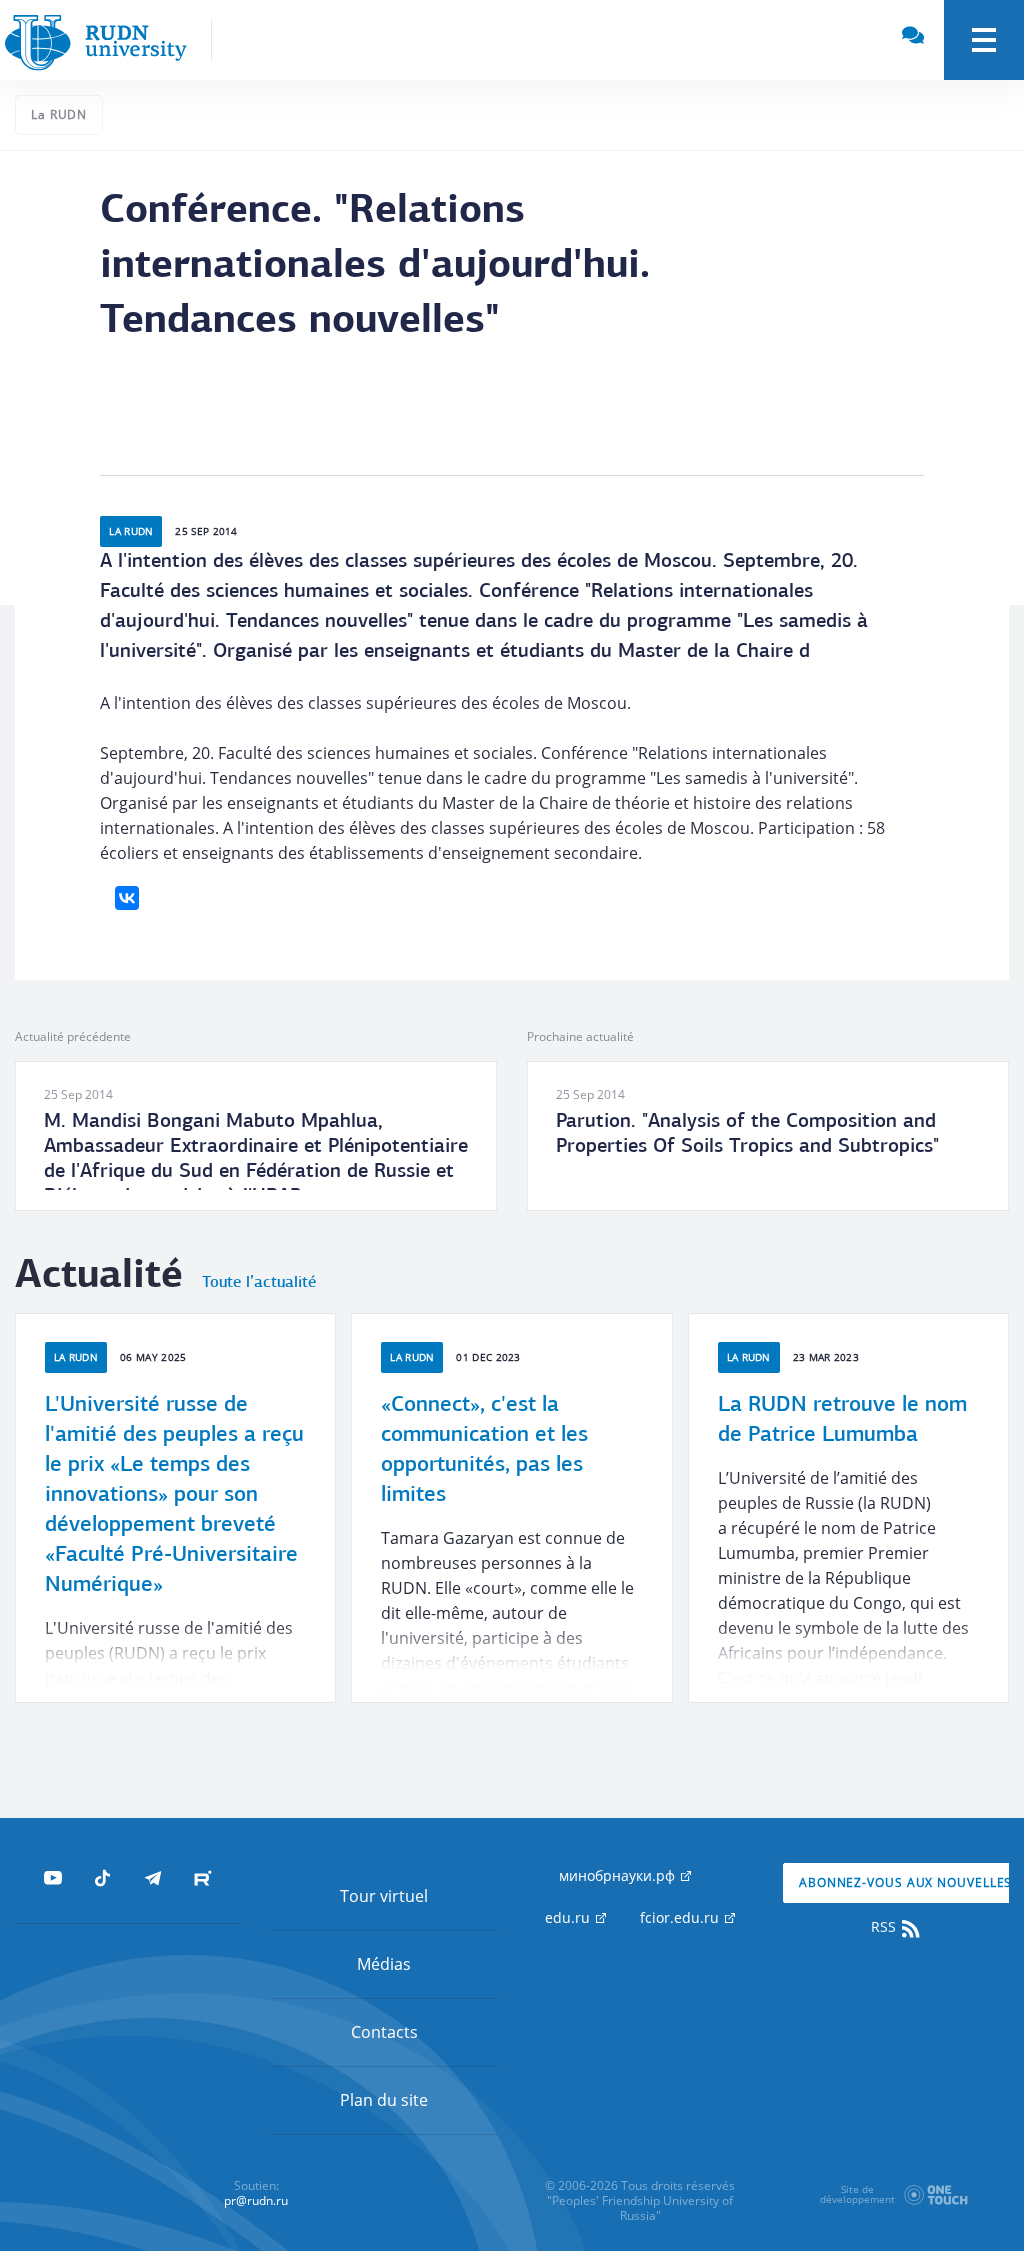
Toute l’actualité (259, 1283)
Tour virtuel (384, 1896)
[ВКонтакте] (127, 898)
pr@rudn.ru (256, 2200)
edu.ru (569, 1917)
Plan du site (384, 2100)
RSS (885, 1926)
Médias (384, 1964)
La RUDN (59, 114)
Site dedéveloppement (857, 2194)
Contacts (384, 2032)
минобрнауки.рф (619, 1875)
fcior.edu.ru (681, 1917)
